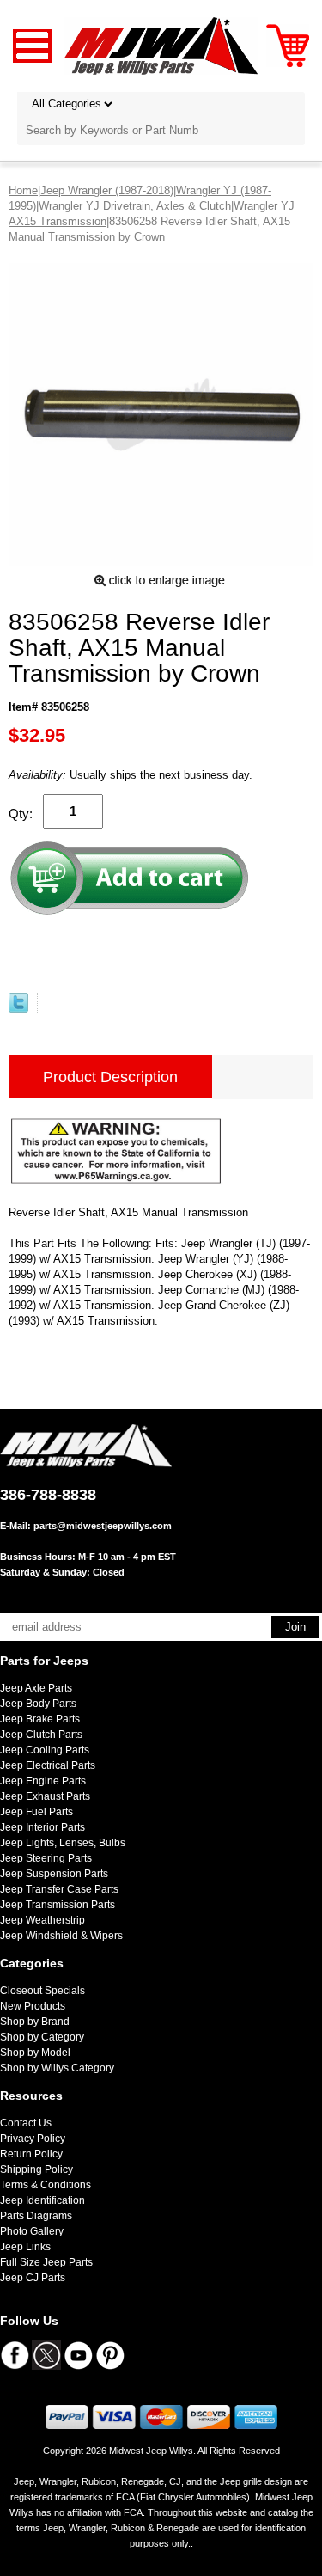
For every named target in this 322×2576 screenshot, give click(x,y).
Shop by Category (42, 2037)
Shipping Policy (36, 2169)
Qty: (21, 814)
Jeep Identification (43, 2200)
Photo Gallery (32, 2231)
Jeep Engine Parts (43, 1781)
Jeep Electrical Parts (48, 1765)
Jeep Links (25, 2247)
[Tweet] (18, 1009)
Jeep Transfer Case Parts (59, 1889)
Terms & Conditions (46, 2185)
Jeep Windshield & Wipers (61, 1936)
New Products (33, 2006)
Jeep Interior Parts (43, 1827)
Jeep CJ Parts (33, 2278)
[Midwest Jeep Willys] (161, 45)
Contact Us (26, 2123)
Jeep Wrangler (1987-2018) (107, 190)
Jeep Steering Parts (46, 1858)
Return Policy (31, 2154)
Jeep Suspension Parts (54, 1874)
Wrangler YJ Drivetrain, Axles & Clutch (135, 206)
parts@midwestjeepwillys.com (103, 1526)
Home (23, 190)
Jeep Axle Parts (36, 1688)
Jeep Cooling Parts (45, 1750)
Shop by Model (35, 2053)
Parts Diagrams (36, 2216)
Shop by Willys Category (57, 2068)
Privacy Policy (33, 2139)
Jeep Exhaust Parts (45, 1796)
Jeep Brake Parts (40, 1719)
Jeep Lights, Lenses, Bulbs (63, 1843)
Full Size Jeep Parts (46, 2262)
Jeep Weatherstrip (43, 1920)
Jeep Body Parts (38, 1704)
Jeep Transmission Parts (58, 1905)
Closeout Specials (43, 1991)
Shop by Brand (35, 2022)
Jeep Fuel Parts (36, 1812)
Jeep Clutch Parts (41, 1735)
